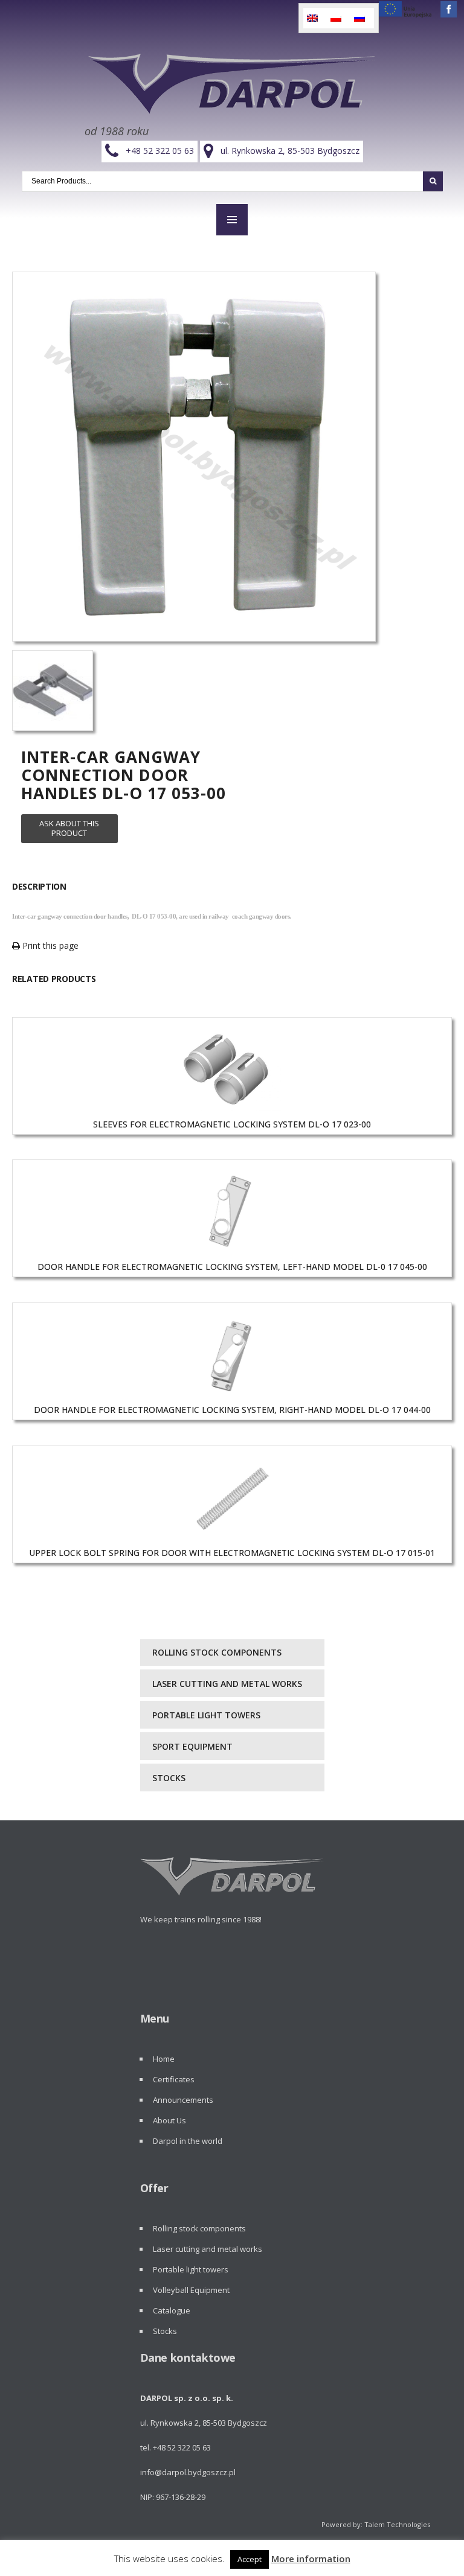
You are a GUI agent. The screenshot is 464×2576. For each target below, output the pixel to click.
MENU (232, 220)
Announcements (183, 2100)
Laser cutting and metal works (227, 1684)
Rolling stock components (217, 1652)
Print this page (49, 945)
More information (311, 2558)
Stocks (169, 1778)
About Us (169, 2120)
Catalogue (172, 2310)
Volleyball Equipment (191, 2290)
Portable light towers (206, 1715)
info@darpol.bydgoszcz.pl (188, 2472)
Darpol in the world (188, 2141)
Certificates (174, 2079)
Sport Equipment (192, 1746)
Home (164, 2059)
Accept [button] (250, 2559)
